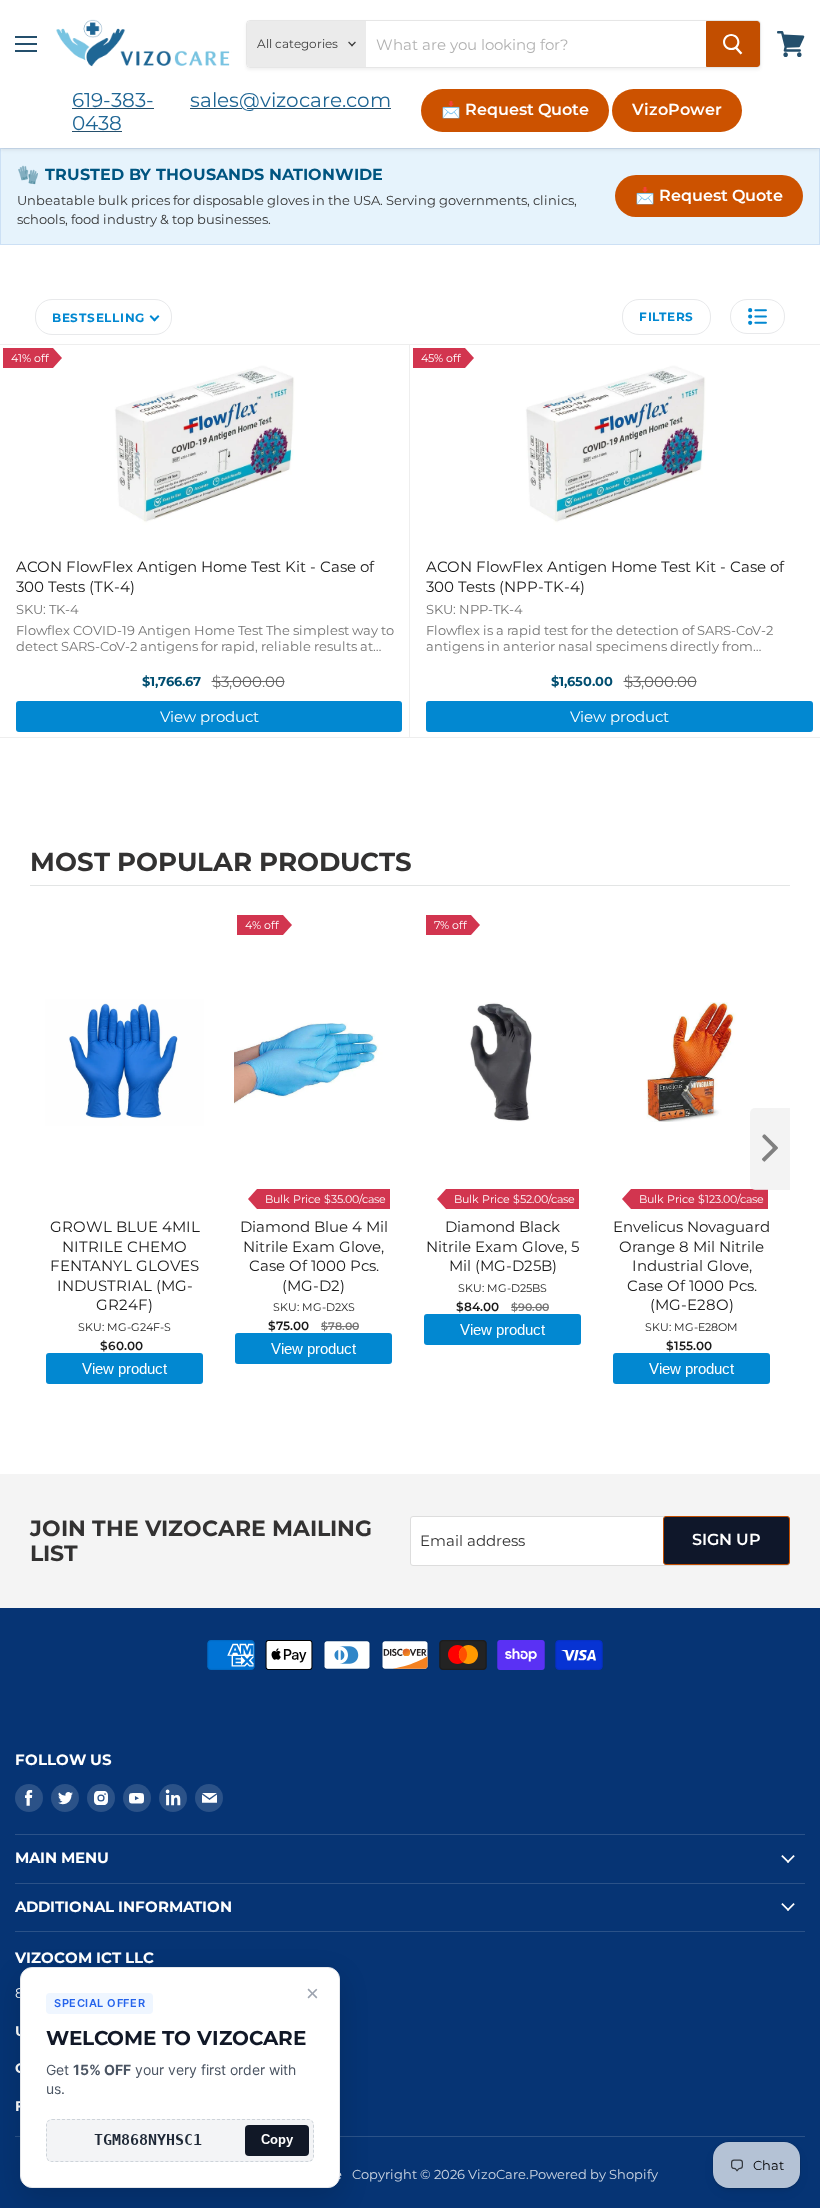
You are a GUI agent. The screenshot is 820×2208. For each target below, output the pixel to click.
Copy (277, 2139)
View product (209, 716)
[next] (770, 1149)
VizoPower (677, 109)
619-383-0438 (113, 111)
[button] (757, 316)
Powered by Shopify (593, 2174)
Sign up (726, 1539)
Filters (666, 316)
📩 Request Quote (515, 109)
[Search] (733, 44)
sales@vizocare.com (290, 100)
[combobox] (536, 44)
